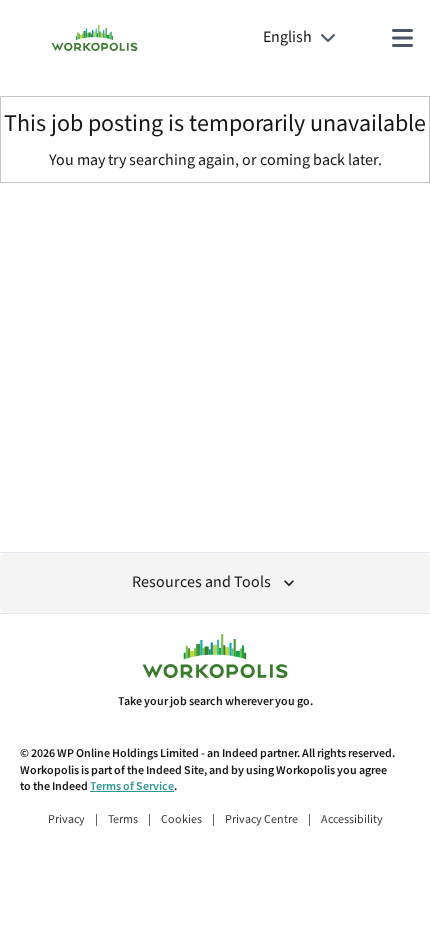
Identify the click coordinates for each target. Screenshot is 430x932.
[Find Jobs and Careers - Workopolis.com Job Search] (94, 38)
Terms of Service (132, 786)
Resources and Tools (201, 582)
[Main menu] (402, 38)
